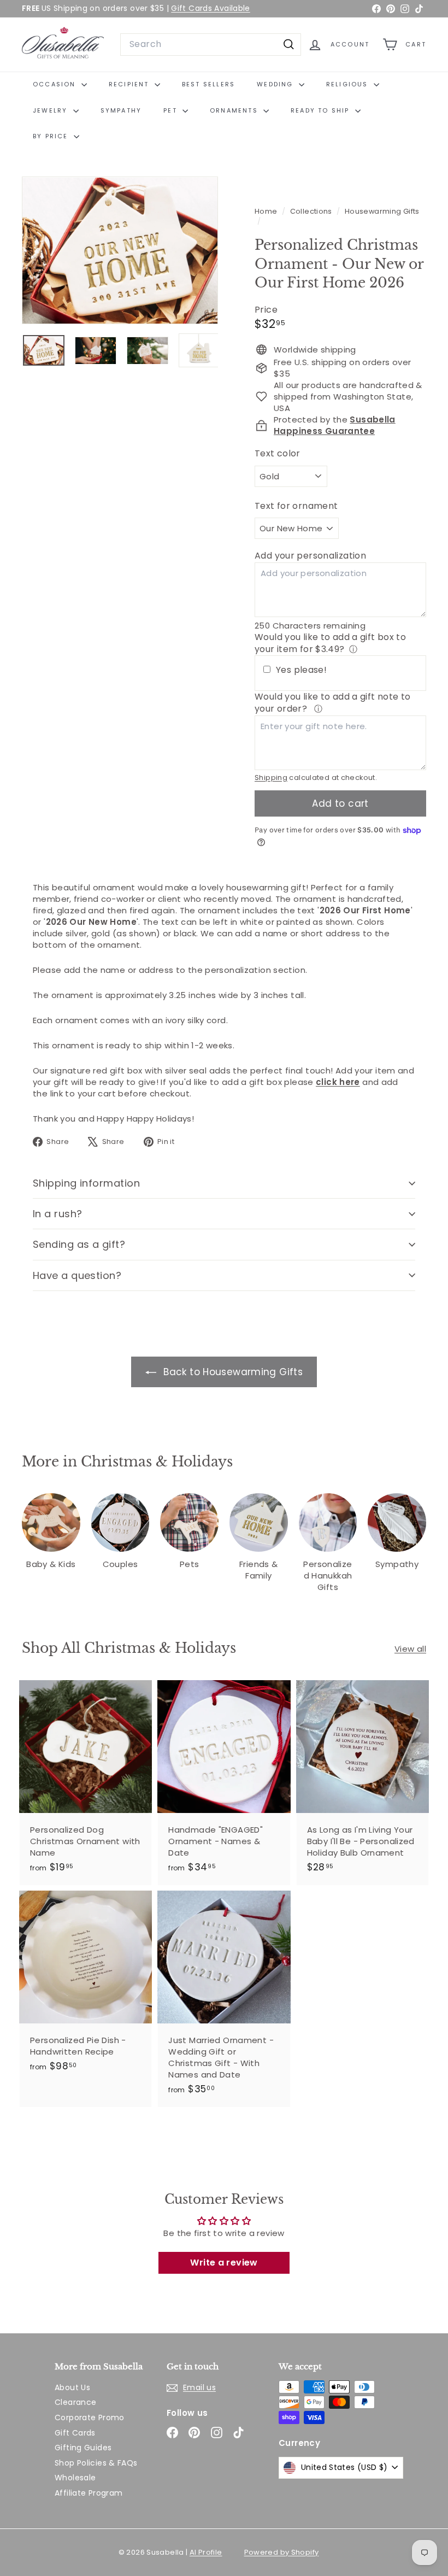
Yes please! (301, 670)
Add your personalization (310, 556)
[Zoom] (120, 250)
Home (267, 211)
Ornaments (235, 110)
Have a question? (77, 1275)
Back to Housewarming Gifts (232, 1372)
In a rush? (58, 1214)
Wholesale (75, 2478)
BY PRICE (52, 136)
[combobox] (211, 44)
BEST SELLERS (208, 84)
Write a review (224, 2263)
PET (172, 110)
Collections (312, 211)
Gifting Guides (83, 2448)
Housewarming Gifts (382, 211)
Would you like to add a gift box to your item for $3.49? (330, 643)
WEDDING (276, 84)
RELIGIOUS (349, 84)
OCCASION (56, 84)
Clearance (75, 2402)
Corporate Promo (90, 2417)
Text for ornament (296, 506)
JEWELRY (52, 110)
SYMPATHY (121, 110)
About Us (72, 2387)
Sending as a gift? (79, 1244)
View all (410, 1649)
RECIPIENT (130, 84)
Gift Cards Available (211, 8)
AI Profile (206, 2552)
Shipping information (86, 1183)
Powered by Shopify (282, 2552)
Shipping (271, 778)
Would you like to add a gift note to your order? (333, 703)
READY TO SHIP (322, 110)
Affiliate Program (89, 2493)
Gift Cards (75, 2433)
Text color (278, 454)
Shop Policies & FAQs (96, 2463)
